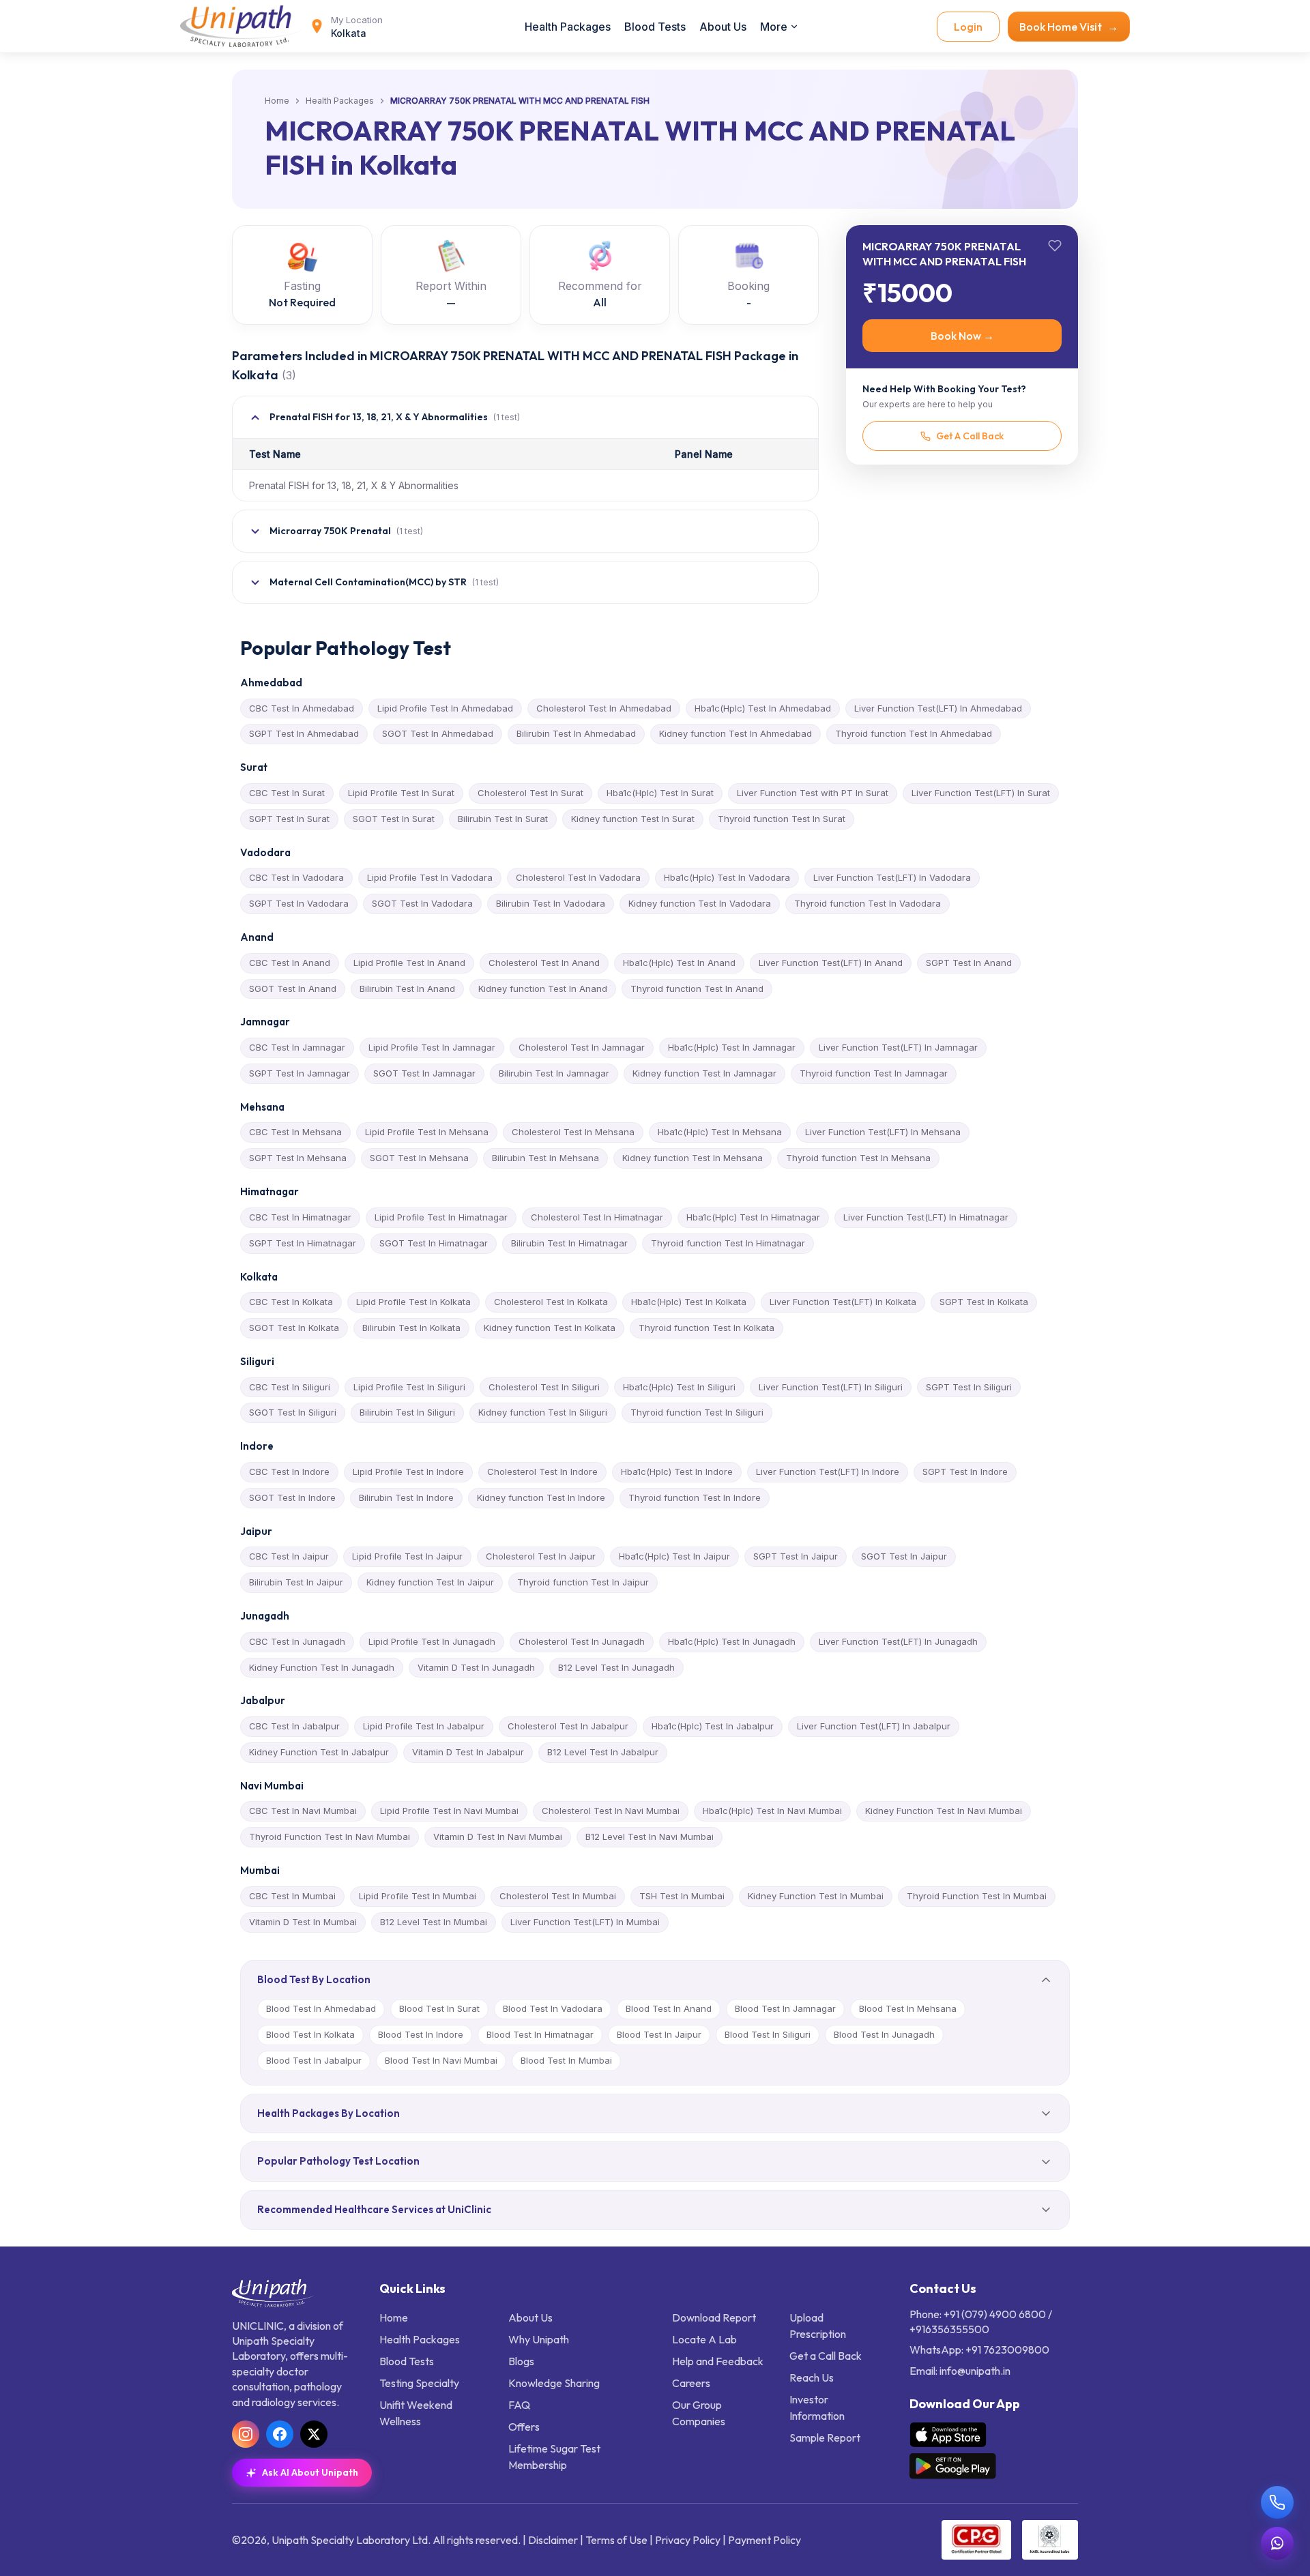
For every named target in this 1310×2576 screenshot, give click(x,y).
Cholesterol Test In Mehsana (573, 1132)
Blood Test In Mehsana (908, 2008)
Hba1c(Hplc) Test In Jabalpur (713, 1726)
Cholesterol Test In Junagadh (582, 1641)
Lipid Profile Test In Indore (408, 1472)
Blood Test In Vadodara (553, 2008)
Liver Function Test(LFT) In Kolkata (843, 1302)
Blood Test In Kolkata (310, 2034)
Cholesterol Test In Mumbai (558, 1896)
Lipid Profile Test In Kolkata (413, 1302)
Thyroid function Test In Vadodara (868, 903)
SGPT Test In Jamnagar (300, 1073)
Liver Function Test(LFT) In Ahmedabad (938, 708)
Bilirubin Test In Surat (503, 819)
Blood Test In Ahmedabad (321, 2008)
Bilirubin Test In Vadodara (551, 903)
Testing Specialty (419, 2383)
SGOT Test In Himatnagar (434, 1243)
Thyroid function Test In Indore (695, 1497)
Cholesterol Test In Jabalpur (568, 1726)
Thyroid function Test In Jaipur (583, 1582)
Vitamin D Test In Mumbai (303, 1922)
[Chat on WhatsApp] (1277, 2543)
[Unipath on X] (314, 2434)
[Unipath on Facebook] (280, 2434)
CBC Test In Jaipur (289, 1556)
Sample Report (825, 2438)
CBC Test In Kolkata (291, 1302)
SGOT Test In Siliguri (293, 1412)
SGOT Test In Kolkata (294, 1328)
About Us (723, 27)
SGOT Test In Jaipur (904, 1556)
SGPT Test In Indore (965, 1472)
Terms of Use (616, 2540)
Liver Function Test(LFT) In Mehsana (883, 1132)
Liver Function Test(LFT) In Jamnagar (898, 1047)
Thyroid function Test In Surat (782, 819)
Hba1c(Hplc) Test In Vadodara (727, 877)
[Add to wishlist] (1055, 246)
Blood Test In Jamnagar (785, 2008)
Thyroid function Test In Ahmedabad (914, 733)
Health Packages (568, 27)
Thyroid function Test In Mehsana (858, 1158)
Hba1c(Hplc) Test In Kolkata (689, 1302)
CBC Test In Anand (290, 963)
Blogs (521, 2361)
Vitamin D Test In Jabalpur (468, 1752)
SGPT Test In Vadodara (299, 903)
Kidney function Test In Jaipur (430, 1582)
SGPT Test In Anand (969, 963)
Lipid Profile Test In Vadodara (430, 877)
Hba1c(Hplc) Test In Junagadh (732, 1641)
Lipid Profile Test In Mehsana (427, 1132)
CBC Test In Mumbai (292, 1896)
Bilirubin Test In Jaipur (296, 1582)
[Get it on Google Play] (953, 2466)
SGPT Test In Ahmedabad (304, 733)
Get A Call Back (970, 436)
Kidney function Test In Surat (633, 819)
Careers (691, 2383)
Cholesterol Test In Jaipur (541, 1556)
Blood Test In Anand (669, 2008)
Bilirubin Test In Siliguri (407, 1412)
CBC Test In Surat (287, 793)
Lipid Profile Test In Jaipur (407, 1556)
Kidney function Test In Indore (541, 1497)
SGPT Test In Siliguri (969, 1387)
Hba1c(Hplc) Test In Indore (677, 1472)
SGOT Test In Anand (293, 989)
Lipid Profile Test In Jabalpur (424, 1726)
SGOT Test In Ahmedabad (438, 733)
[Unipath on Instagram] (246, 2434)
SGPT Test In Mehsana (298, 1158)
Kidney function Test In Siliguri (543, 1412)
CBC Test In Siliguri (290, 1387)
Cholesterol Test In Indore (542, 1472)
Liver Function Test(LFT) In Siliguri (831, 1387)
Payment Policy (765, 2540)
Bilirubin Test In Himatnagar (569, 1243)
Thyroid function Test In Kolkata (707, 1328)
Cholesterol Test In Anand (544, 963)
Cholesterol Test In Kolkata (551, 1302)
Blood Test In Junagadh (884, 2034)
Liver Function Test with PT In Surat (813, 793)
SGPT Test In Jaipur (796, 1556)
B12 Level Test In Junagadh (616, 1667)
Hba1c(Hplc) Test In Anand (679, 963)
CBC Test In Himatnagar (300, 1217)
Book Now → (962, 336)
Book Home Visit (1069, 27)
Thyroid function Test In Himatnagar (728, 1243)
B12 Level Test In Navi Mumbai (650, 1836)
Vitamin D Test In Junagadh (476, 1667)
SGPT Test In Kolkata (984, 1302)
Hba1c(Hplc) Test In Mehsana (720, 1132)
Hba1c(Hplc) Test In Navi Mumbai (772, 1811)
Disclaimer (553, 2540)
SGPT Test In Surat (289, 819)
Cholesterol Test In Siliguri (544, 1387)
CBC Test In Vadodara (296, 877)
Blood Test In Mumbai (566, 2060)
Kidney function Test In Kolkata (550, 1328)
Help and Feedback (718, 2361)
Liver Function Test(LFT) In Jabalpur (874, 1726)
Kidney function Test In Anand (543, 989)
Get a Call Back (826, 2356)
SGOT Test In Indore (292, 1497)
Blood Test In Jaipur (659, 2034)
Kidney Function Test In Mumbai (816, 1896)
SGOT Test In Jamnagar (424, 1073)
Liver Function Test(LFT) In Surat (981, 793)
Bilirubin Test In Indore (406, 1497)
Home (277, 101)
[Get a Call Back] (1277, 2502)
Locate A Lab (704, 2339)
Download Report (714, 2317)
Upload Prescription (818, 2326)
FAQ (519, 2405)
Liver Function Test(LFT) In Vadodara (892, 877)
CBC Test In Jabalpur (294, 1726)
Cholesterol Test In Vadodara (578, 877)
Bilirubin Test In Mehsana (545, 1158)
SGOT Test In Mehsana (419, 1158)
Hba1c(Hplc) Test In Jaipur (674, 1556)
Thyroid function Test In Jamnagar (874, 1073)
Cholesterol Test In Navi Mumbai (611, 1811)
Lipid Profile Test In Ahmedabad (445, 708)
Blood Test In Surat (439, 2008)
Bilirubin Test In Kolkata (411, 1328)
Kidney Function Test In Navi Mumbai (944, 1811)
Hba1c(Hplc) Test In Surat (660, 793)
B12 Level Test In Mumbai (434, 1922)
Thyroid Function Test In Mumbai (977, 1896)
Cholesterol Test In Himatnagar (597, 1217)
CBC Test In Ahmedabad (302, 708)
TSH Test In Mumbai (682, 1896)
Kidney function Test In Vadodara (700, 903)
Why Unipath (539, 2339)
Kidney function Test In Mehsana (693, 1158)
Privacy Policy (688, 2540)
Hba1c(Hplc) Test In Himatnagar (753, 1217)
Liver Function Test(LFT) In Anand (831, 963)
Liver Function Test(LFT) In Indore (828, 1472)
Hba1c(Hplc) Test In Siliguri (679, 1387)
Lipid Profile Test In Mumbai (418, 1896)
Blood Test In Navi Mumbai (441, 2060)
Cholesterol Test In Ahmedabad (604, 708)
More (774, 27)
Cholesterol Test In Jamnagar (582, 1047)
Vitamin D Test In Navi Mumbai (498, 1836)
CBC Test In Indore (289, 1472)
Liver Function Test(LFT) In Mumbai (585, 1922)
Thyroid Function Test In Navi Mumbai (330, 1836)
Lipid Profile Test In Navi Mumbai (449, 1811)
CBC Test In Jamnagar (297, 1047)
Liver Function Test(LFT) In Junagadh (898, 1641)
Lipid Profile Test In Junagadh (432, 1641)
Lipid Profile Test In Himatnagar (441, 1217)
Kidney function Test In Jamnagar (704, 1073)
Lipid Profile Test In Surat (401, 793)
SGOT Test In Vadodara (422, 903)
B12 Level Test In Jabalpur (603, 1752)
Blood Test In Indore (421, 2034)
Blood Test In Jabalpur (314, 2060)
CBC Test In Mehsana (295, 1132)
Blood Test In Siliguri (768, 2034)
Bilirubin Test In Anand (407, 989)
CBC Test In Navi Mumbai (303, 1811)
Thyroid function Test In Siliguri (697, 1412)
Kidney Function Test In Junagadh (322, 1667)
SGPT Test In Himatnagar (303, 1243)
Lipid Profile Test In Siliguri (409, 1387)
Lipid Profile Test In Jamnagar (432, 1047)
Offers (524, 2427)
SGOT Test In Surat (394, 819)
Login (968, 27)
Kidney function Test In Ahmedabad (736, 733)
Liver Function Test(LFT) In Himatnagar (926, 1217)
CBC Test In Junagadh (297, 1641)
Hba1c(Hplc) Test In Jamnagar (732, 1047)
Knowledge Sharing (554, 2383)
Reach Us (812, 2377)
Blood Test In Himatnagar (540, 2034)
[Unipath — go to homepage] (242, 26)
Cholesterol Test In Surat (530, 793)
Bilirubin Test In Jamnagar (554, 1073)
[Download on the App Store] (948, 2435)
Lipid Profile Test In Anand (409, 963)
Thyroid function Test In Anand (697, 989)
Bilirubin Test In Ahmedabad (576, 733)
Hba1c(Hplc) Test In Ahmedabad (763, 708)
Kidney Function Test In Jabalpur (319, 1752)
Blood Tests (655, 27)
